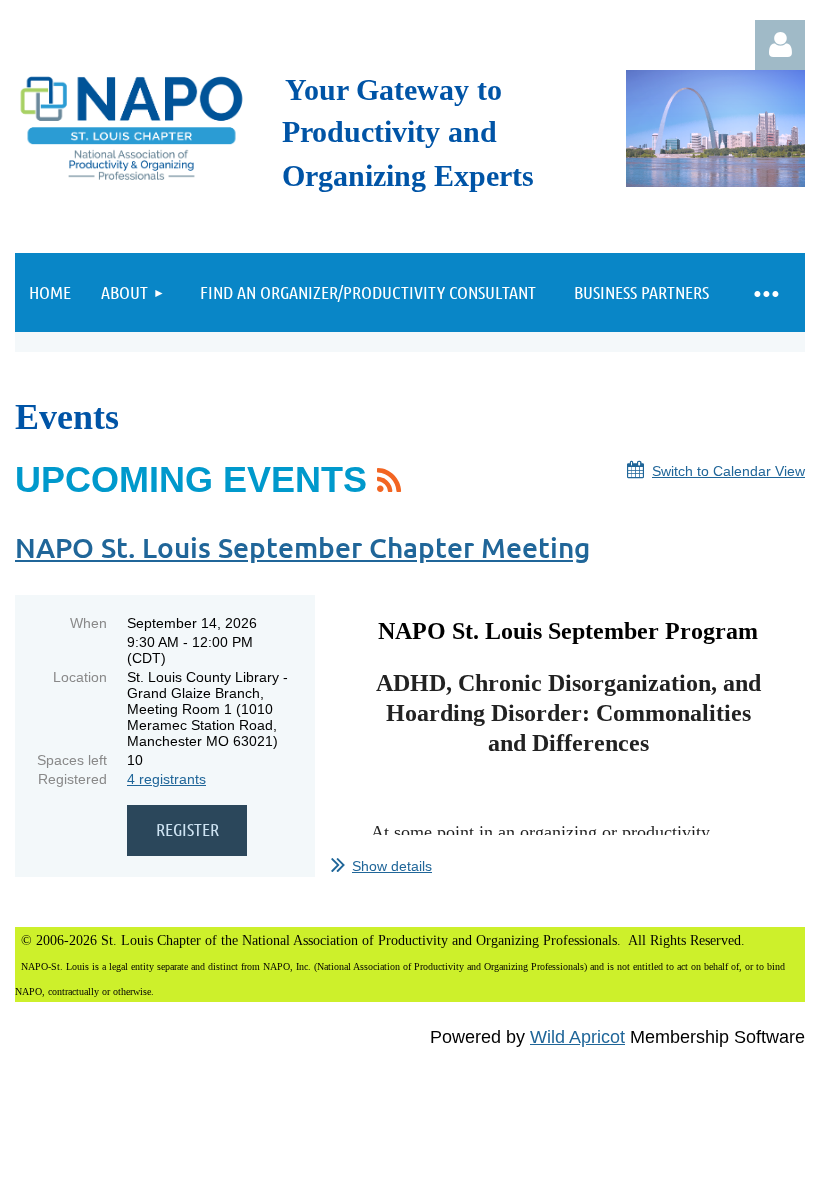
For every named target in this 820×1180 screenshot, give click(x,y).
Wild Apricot (577, 1037)
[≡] (765, 292)
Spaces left (72, 760)
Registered (72, 779)
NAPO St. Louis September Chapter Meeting (302, 547)
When (88, 623)
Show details (392, 866)
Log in (780, 45)
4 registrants (166, 779)
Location (80, 677)
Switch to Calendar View (728, 471)
